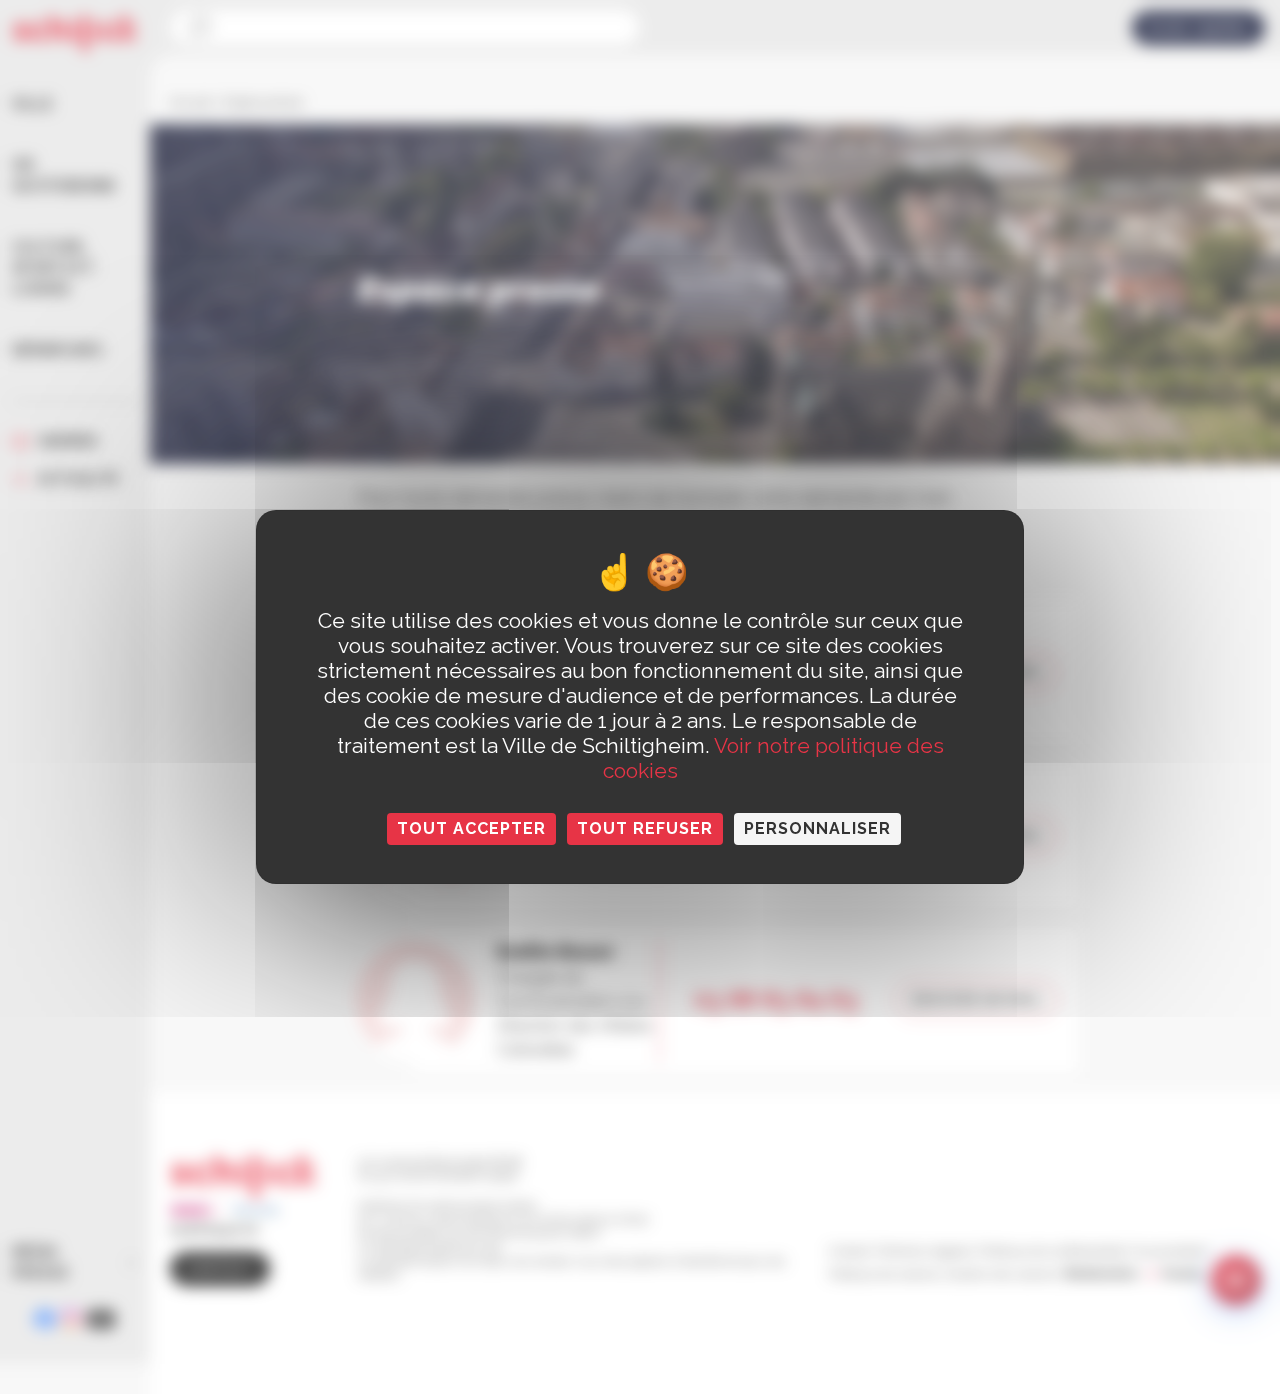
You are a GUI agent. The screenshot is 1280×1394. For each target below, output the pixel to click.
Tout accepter (471, 828)
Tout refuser (645, 828)
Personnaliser (817, 828)
